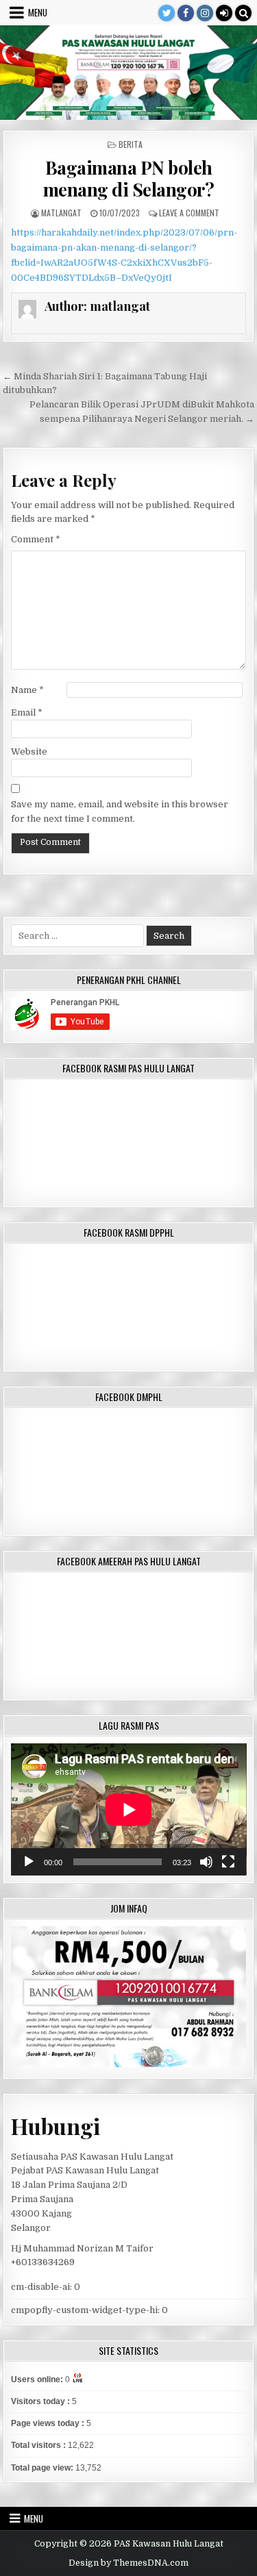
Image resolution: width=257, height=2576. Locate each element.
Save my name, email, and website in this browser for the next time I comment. (120, 811)
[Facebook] (186, 13)
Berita (131, 144)
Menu (38, 12)
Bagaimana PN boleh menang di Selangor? (129, 178)
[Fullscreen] (228, 1862)
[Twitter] (167, 13)
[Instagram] (205, 13)
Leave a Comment (189, 213)
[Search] (243, 13)
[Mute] (206, 1862)
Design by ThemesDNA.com (128, 2563)
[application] (129, 1809)
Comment (36, 539)
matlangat (61, 213)
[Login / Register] (224, 13)
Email (27, 712)
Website (29, 752)
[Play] (29, 1862)
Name (27, 690)
